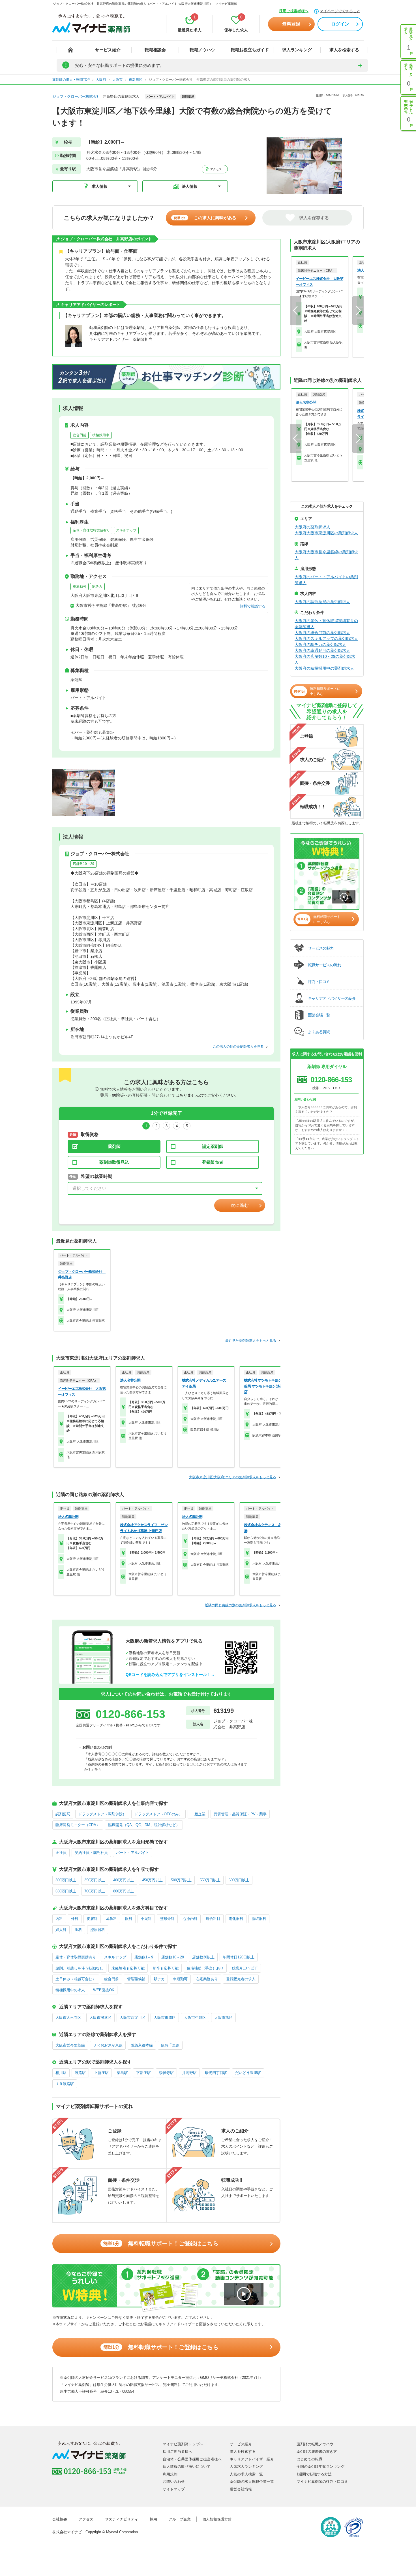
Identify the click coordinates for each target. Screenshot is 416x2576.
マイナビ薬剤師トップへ (183, 2444)
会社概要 (60, 2519)
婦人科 (61, 1930)
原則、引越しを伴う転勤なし (79, 1968)
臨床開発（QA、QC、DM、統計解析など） (144, 1825)
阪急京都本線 (142, 2045)
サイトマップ (174, 2489)
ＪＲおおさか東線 (108, 2045)
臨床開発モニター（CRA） (78, 1825)
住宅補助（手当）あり (205, 1968)
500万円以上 (181, 1880)
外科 (75, 1919)
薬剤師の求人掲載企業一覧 (252, 2482)
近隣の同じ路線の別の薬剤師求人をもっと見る (241, 1605)
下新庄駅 (143, 2073)
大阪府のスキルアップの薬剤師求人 (326, 639)
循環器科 (259, 1919)
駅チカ (97, 586)
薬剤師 (114, 1146)
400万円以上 (124, 1880)
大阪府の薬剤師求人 (312, 527)
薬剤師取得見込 (114, 1162)
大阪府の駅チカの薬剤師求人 (320, 644)
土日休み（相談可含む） (76, 1979)
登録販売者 (213, 1162)
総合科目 (213, 1919)
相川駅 (61, 2073)
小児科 (146, 1919)
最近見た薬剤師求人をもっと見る (251, 1341)
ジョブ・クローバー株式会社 (76, 96)
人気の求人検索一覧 (246, 2474)
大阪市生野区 (195, 2017)
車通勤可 (80, 586)
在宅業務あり (207, 1979)
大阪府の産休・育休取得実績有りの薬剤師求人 (326, 624)
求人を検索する (344, 50)
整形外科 (167, 1919)
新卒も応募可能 (166, 1968)
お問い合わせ (174, 2482)
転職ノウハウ (202, 50)
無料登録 (291, 24)
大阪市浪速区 (100, 2017)
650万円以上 (66, 1891)
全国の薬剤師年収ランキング (320, 2467)
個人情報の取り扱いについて (187, 2467)
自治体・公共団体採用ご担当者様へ (192, 2459)
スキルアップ (126, 530)
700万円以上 (95, 1891)
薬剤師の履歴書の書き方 (317, 2451)
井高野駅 (189, 2073)
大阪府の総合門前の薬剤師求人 (322, 633)
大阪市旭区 (223, 2017)
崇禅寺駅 (166, 2073)
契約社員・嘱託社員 (91, 1853)
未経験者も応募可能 (128, 1968)
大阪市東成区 (165, 2017)
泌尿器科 (98, 1930)
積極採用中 (101, 435)
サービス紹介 (108, 50)
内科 (59, 1919)
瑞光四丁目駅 (216, 2073)
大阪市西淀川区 (133, 2017)
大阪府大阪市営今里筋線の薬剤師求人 (326, 555)
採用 (153, 2519)
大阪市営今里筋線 (70, 2045)
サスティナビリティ (122, 2519)
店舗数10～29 (83, 864)
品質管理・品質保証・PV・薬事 (240, 1814)
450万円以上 (152, 1880)
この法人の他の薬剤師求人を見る (238, 1046)
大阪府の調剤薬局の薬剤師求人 (322, 602)
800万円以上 (124, 1891)
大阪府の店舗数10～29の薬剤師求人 (325, 659)
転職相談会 (155, 50)
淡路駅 (80, 2073)
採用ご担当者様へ (294, 11)
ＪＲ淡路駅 (65, 2084)
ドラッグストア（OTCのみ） (158, 1814)
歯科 (78, 1930)
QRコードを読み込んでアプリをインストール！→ (170, 1675)
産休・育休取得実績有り (91, 530)
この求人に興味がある (205, 218)
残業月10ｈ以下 (245, 1968)
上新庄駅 (101, 2073)
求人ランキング (297, 50)
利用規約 (170, 2474)
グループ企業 (180, 2519)
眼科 (129, 1919)
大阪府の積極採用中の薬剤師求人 (324, 668)
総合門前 (80, 435)
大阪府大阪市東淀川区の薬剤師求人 (326, 533)
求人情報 (100, 186)
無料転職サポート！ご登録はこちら (161, 2243)
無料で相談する (253, 606)
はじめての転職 (309, 2459)
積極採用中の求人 (70, 1990)
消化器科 (236, 1919)
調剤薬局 (63, 1814)
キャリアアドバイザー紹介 (252, 2459)
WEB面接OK (104, 1990)
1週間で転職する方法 (314, 2474)
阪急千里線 (170, 2045)
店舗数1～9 (144, 1957)
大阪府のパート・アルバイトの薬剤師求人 (326, 580)
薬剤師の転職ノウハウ (315, 2444)
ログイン (340, 24)
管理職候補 (136, 1979)
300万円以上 (66, 1880)
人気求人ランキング (246, 2467)
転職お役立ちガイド (250, 50)
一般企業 (198, 1814)
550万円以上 (210, 1880)
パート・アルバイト (133, 1853)
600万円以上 (239, 1880)
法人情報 (190, 186)
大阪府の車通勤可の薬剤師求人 (322, 650)
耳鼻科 (111, 1919)
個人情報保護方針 (217, 2519)
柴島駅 (122, 2073)
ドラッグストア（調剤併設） (102, 1814)
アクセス (215, 169)
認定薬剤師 (213, 1146)
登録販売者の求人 (241, 1979)
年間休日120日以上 (239, 1957)
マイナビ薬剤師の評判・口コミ (322, 2482)
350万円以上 (95, 1880)
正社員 (61, 1853)
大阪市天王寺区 (68, 2017)
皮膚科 (92, 1919)
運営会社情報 (241, 2489)
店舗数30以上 (203, 1957)
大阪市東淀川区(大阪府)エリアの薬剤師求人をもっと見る (233, 1477)
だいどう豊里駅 (248, 2073)
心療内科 (190, 1919)
